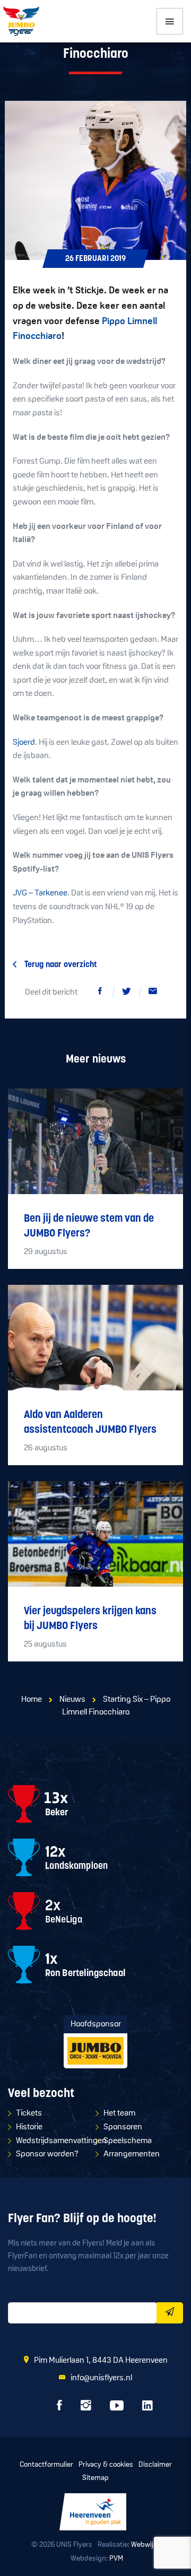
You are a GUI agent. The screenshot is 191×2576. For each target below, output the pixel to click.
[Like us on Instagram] (86, 2408)
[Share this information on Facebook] (100, 993)
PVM (116, 2559)
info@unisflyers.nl (101, 2378)
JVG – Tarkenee (40, 893)
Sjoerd (24, 743)
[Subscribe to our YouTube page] (117, 2408)
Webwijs (144, 2545)
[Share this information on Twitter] (126, 993)
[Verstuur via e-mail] (153, 993)
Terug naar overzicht (61, 965)
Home (32, 1700)
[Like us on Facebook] (59, 2408)
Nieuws (72, 1700)
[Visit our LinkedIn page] (147, 2408)
